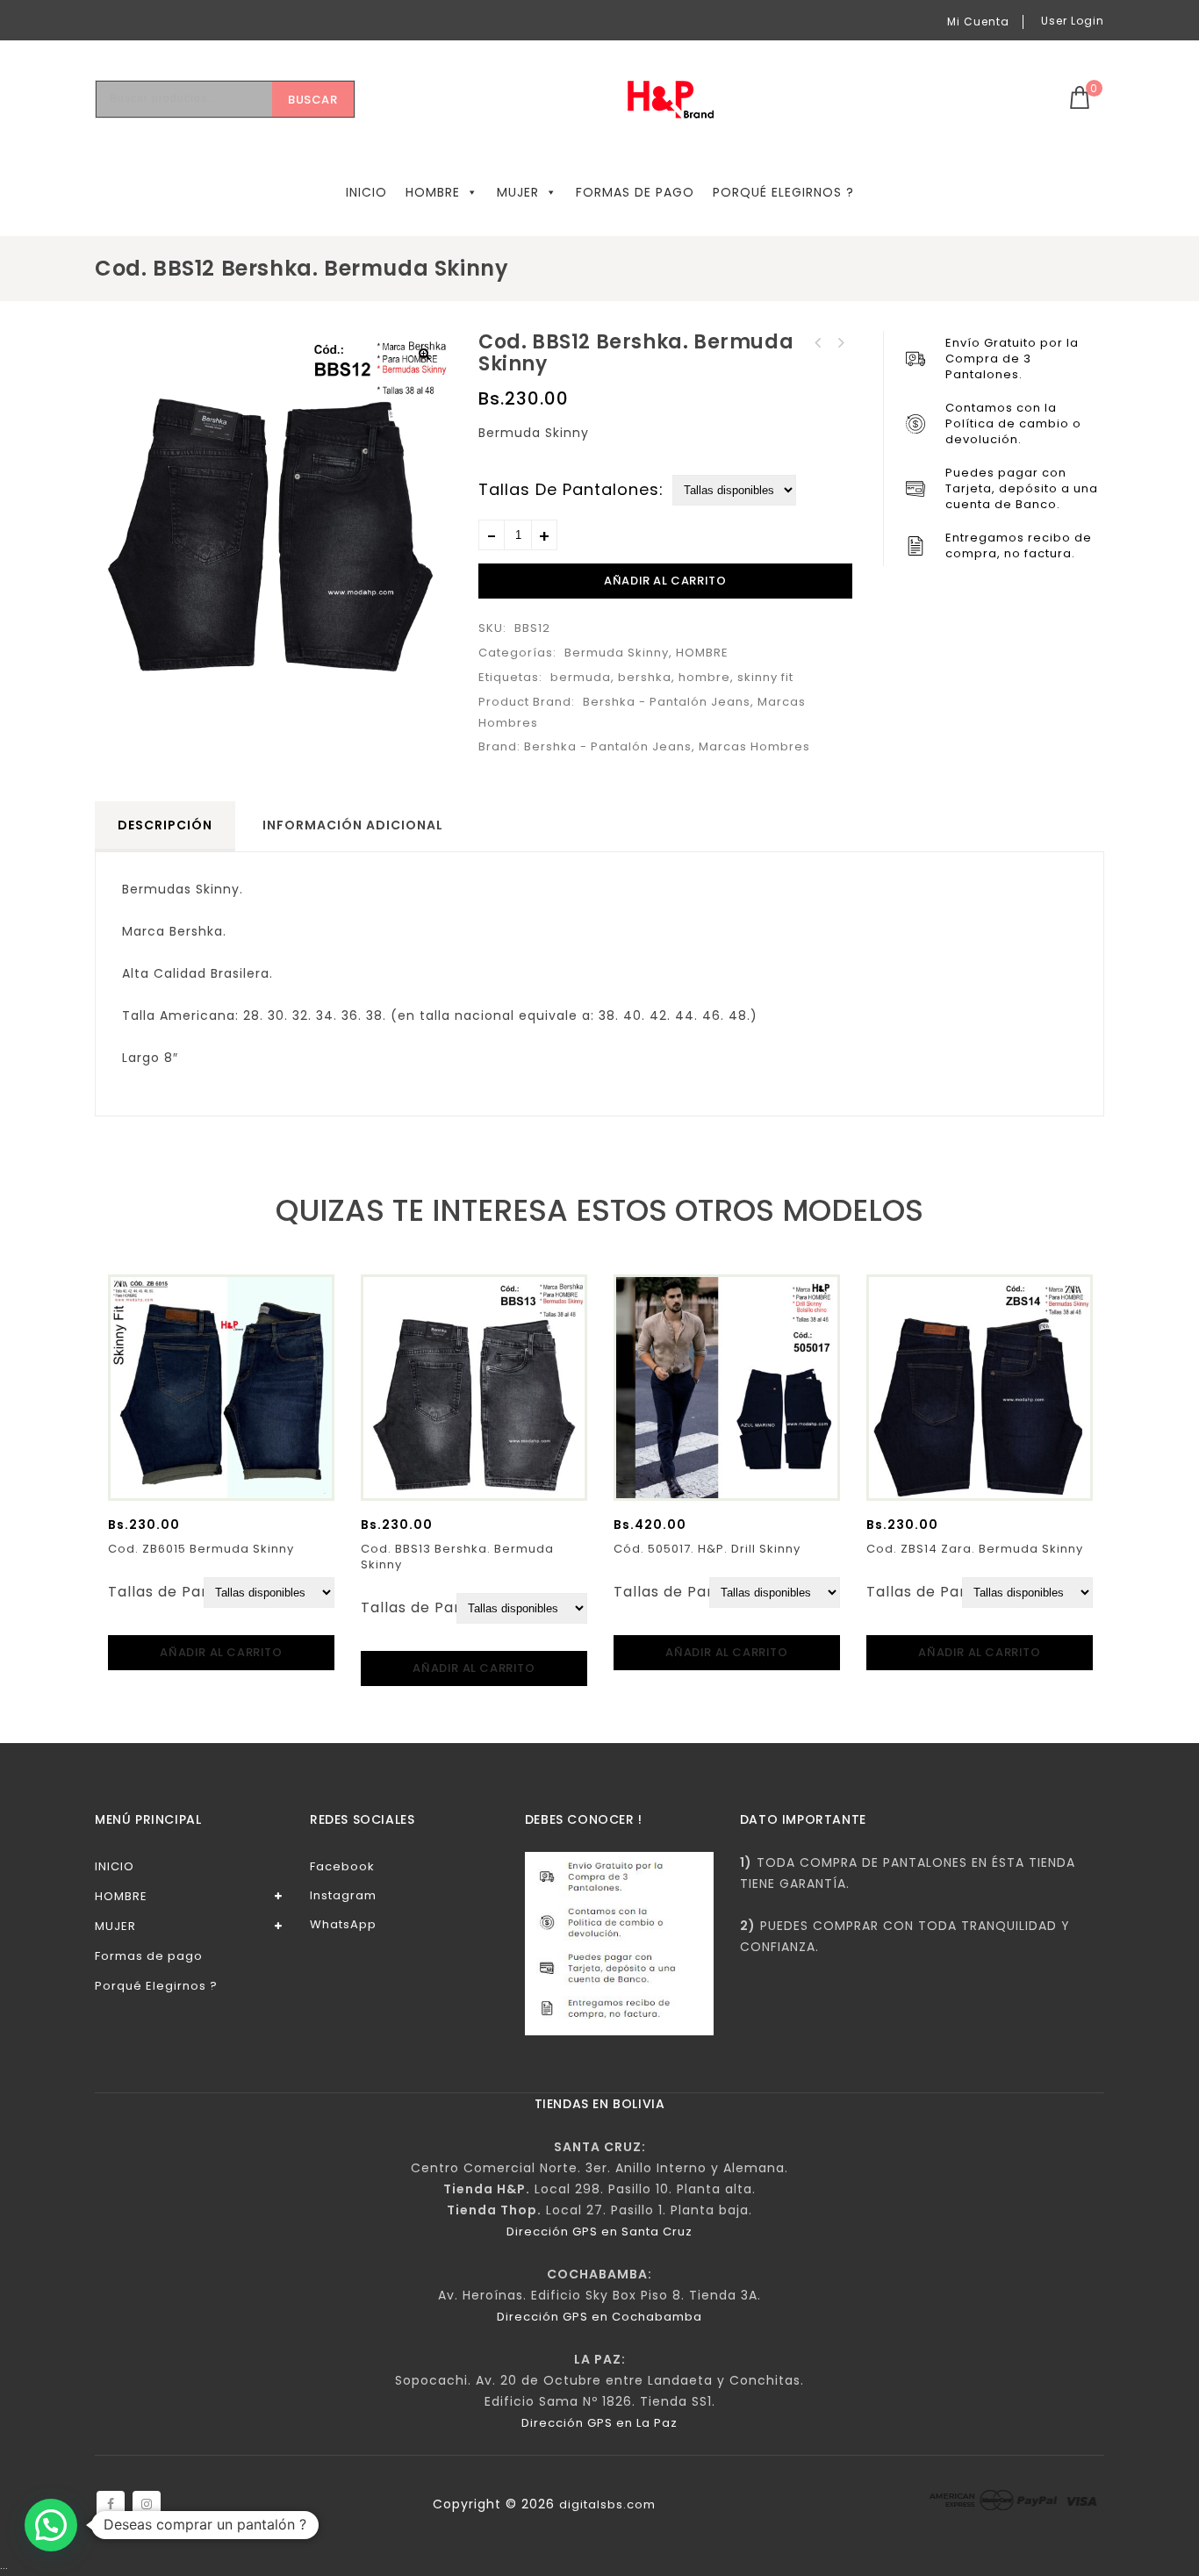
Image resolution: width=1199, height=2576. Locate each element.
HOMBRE (433, 192)
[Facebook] (111, 2505)
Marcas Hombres (754, 746)
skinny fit (765, 677)
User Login (1073, 21)
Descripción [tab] (165, 825)
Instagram (343, 1895)
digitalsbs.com (607, 2504)
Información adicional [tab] (353, 825)
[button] (425, 354)
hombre (704, 677)
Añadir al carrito (665, 581)
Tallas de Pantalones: (571, 490)
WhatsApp (343, 1924)
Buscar (313, 100)
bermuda (581, 677)
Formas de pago (635, 192)
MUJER (518, 192)
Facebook (342, 1866)
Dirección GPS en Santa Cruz (599, 2232)
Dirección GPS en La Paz (599, 2423)
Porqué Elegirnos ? (783, 192)
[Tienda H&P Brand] (684, 100)
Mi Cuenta (978, 22)
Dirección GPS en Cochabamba (599, 2317)
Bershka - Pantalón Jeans (667, 702)
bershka (645, 677)
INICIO (366, 192)
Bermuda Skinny (617, 653)
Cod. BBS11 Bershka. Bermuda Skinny (841, 343)
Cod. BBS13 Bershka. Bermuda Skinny (818, 343)
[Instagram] (147, 2505)
